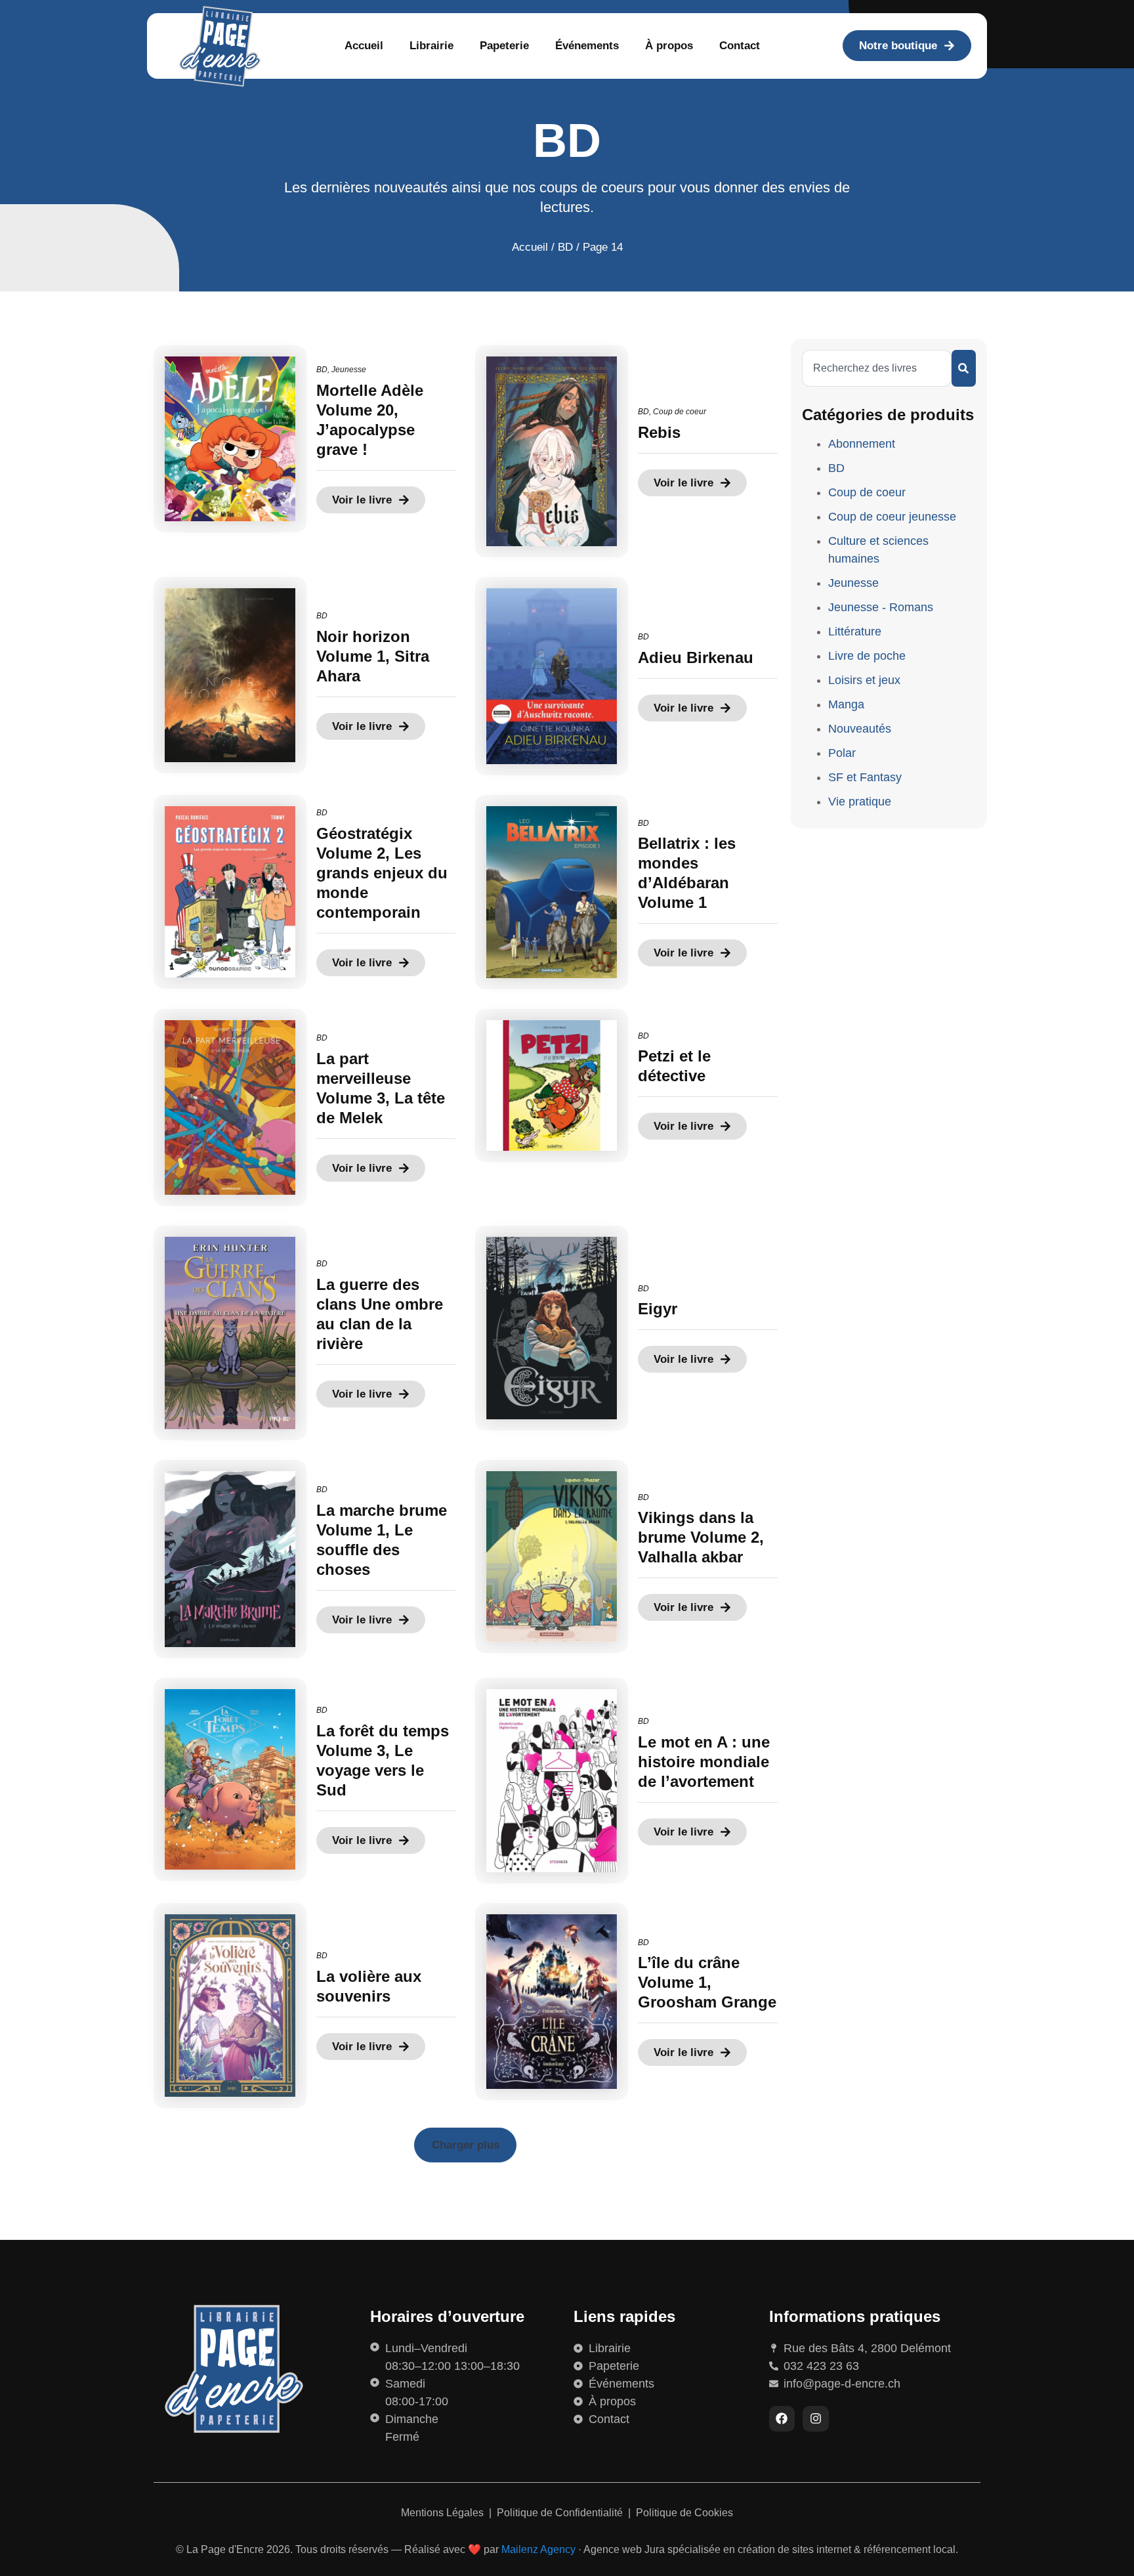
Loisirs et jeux (864, 680)
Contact (740, 46)
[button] (465, 2145)
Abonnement (862, 444)
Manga (846, 704)
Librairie (431, 46)
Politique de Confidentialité (561, 2513)
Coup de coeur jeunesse (892, 517)
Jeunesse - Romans (881, 607)
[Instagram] (816, 2419)
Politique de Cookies (684, 2513)
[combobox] (877, 368)
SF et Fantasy (865, 777)
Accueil (364, 46)
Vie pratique (860, 802)
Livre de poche (867, 656)
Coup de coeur (680, 412)
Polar (842, 753)
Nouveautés (860, 729)
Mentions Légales (444, 2513)
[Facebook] (782, 2419)
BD (565, 247)
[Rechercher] (964, 368)
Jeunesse (349, 370)
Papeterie (504, 46)
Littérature (855, 632)
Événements (587, 46)
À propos (669, 46)
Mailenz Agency (538, 2549)
